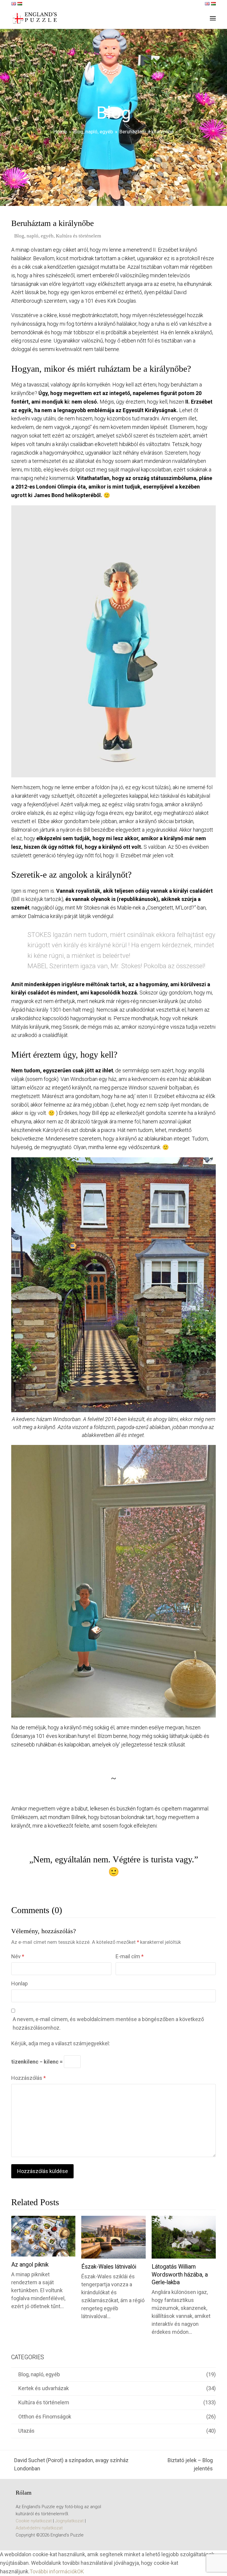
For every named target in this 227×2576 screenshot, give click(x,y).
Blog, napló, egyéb (34, 236)
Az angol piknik (30, 2265)
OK (81, 2571)
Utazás (26, 2431)
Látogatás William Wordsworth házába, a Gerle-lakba (180, 2275)
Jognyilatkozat (69, 2521)
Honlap (20, 1983)
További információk (53, 2571)
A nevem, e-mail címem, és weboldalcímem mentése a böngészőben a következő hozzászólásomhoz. (108, 2023)
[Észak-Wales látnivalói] (113, 2237)
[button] (213, 18)
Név (18, 1956)
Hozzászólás (29, 2078)
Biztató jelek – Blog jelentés (182, 2465)
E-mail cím (130, 1956)
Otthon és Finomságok (45, 2417)
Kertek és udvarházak (44, 2388)
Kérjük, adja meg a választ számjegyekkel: (61, 2043)
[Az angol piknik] (43, 2236)
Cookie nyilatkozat (34, 2521)
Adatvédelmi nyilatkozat (39, 2528)
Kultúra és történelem (78, 236)
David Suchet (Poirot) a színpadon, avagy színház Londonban (70, 2465)
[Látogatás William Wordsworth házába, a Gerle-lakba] (184, 2237)
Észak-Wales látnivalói (109, 2267)
